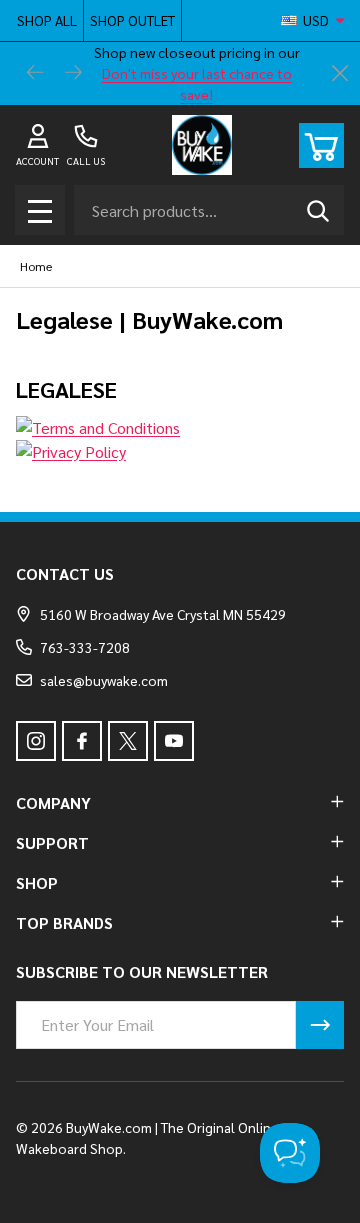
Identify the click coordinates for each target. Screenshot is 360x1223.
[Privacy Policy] (180, 452)
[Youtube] (174, 741)
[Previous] (36, 74)
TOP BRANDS (64, 922)
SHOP (37, 882)
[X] (128, 741)
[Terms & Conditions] (180, 428)
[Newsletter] (320, 1025)
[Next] (74, 74)
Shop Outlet (132, 20)
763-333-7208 (85, 647)
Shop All (47, 20)
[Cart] (321, 145)
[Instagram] (36, 741)
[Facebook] (82, 741)
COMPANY (53, 802)
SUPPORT (52, 842)
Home (36, 266)
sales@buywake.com (104, 680)
